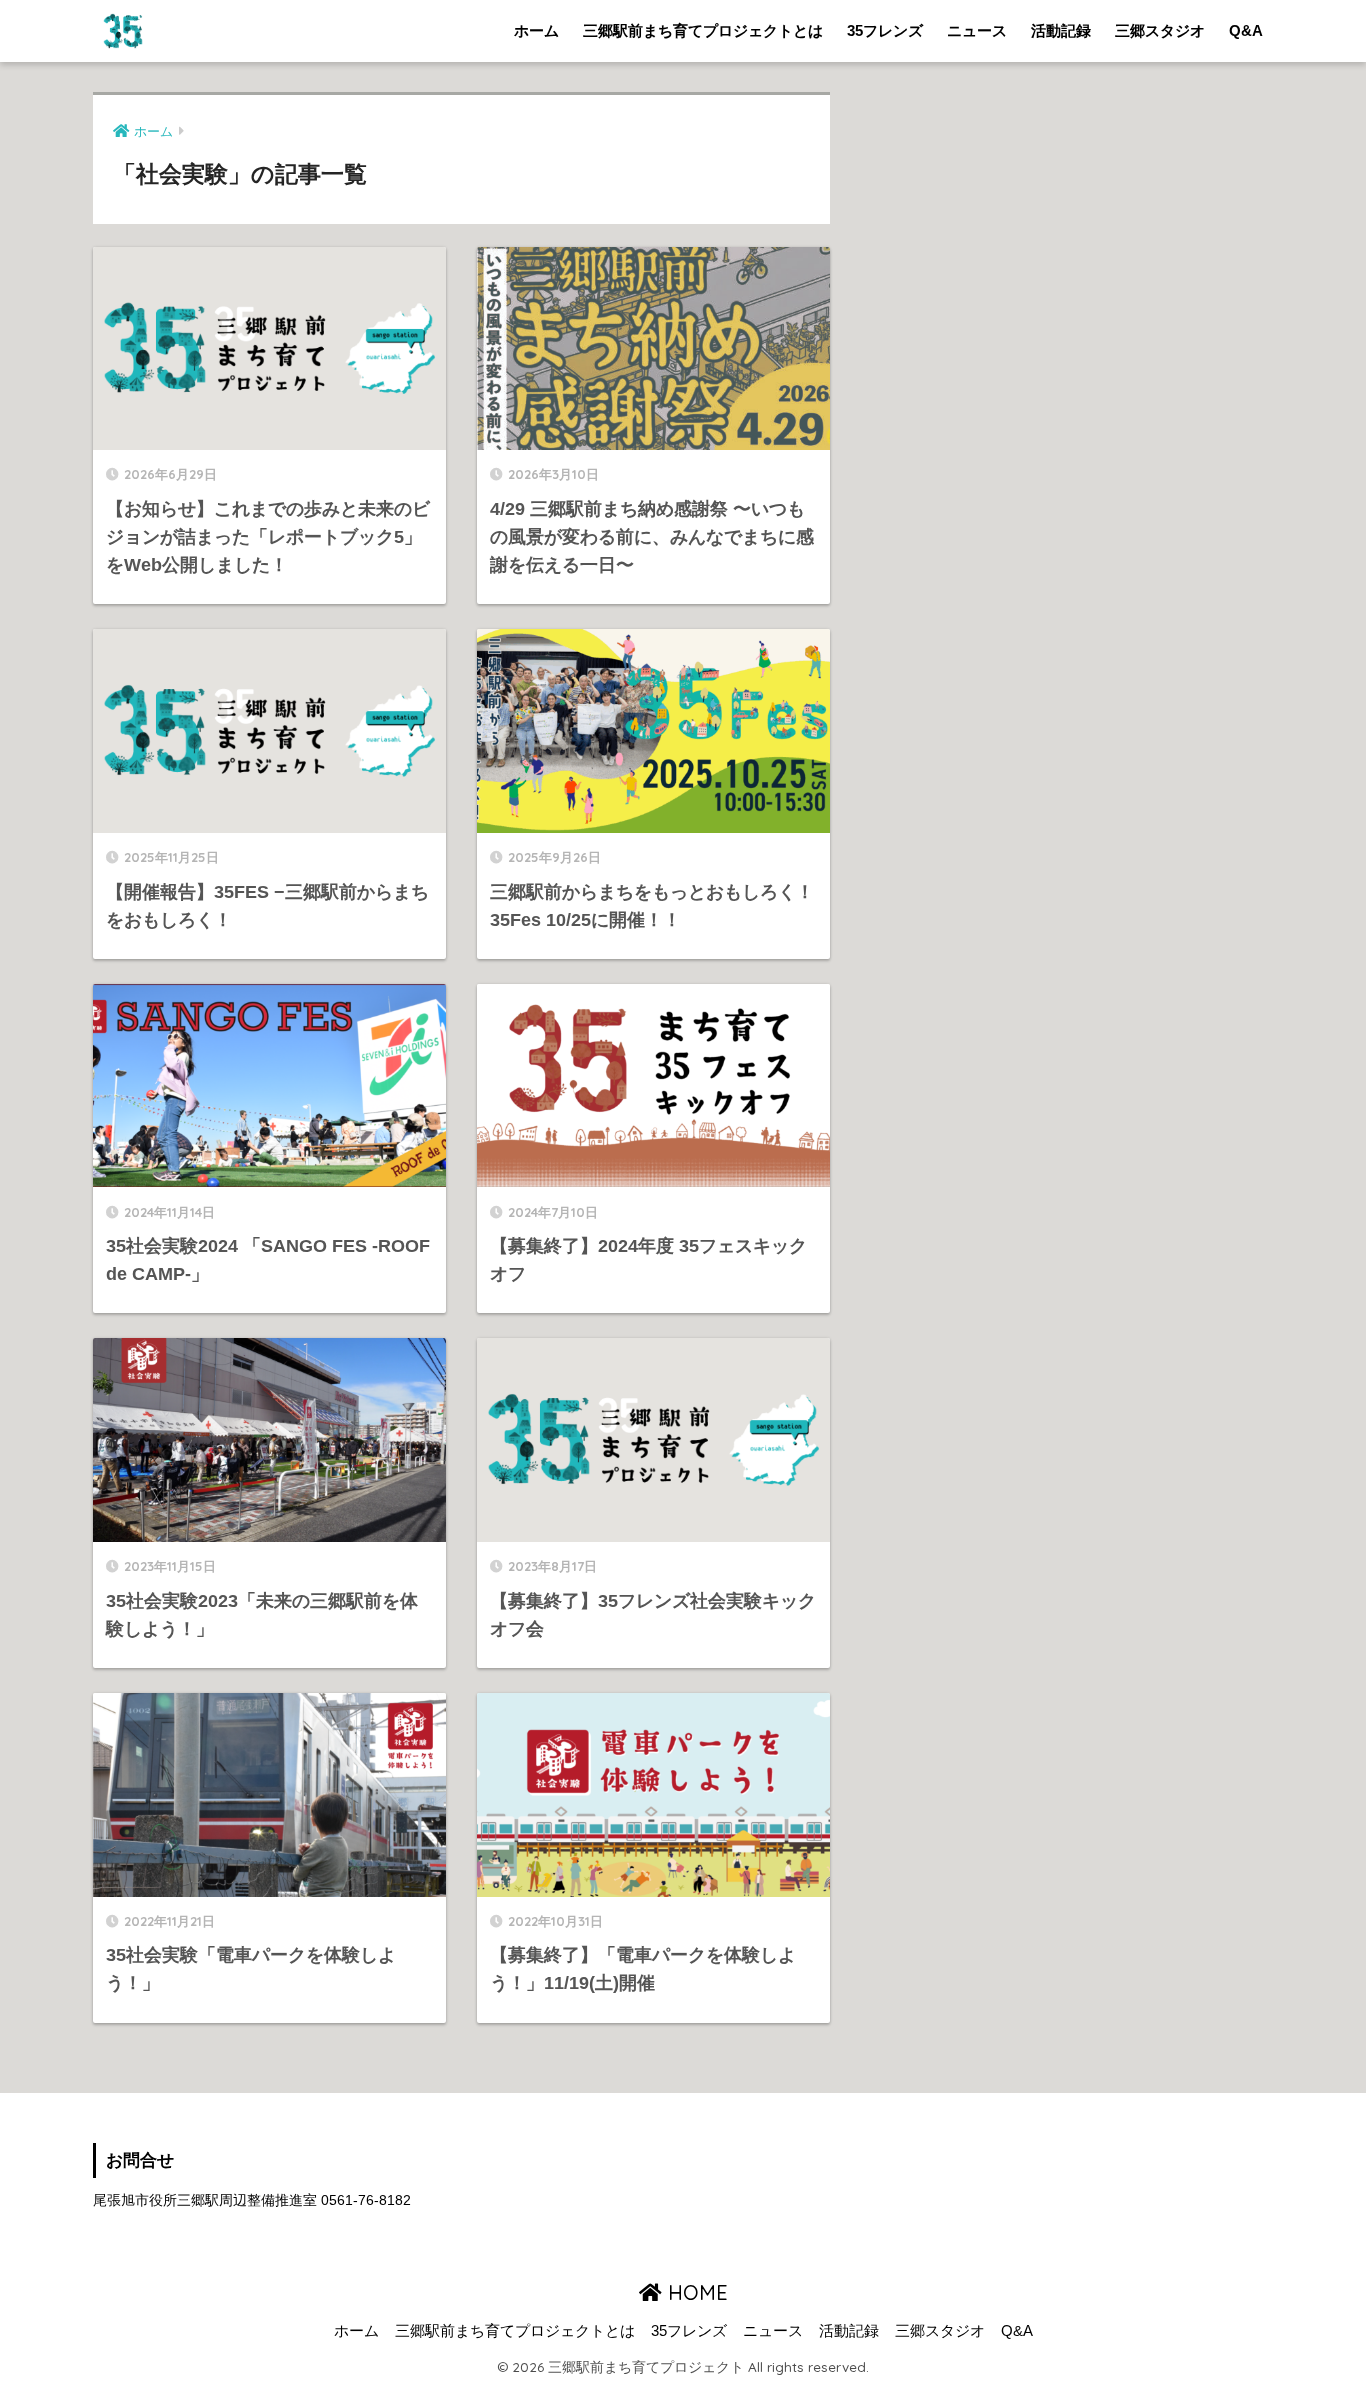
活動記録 (1061, 30)
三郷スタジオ (1160, 30)
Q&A (1246, 30)
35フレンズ (885, 30)
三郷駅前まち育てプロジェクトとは (703, 30)
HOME (695, 2292)
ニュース (977, 30)
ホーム (536, 30)
